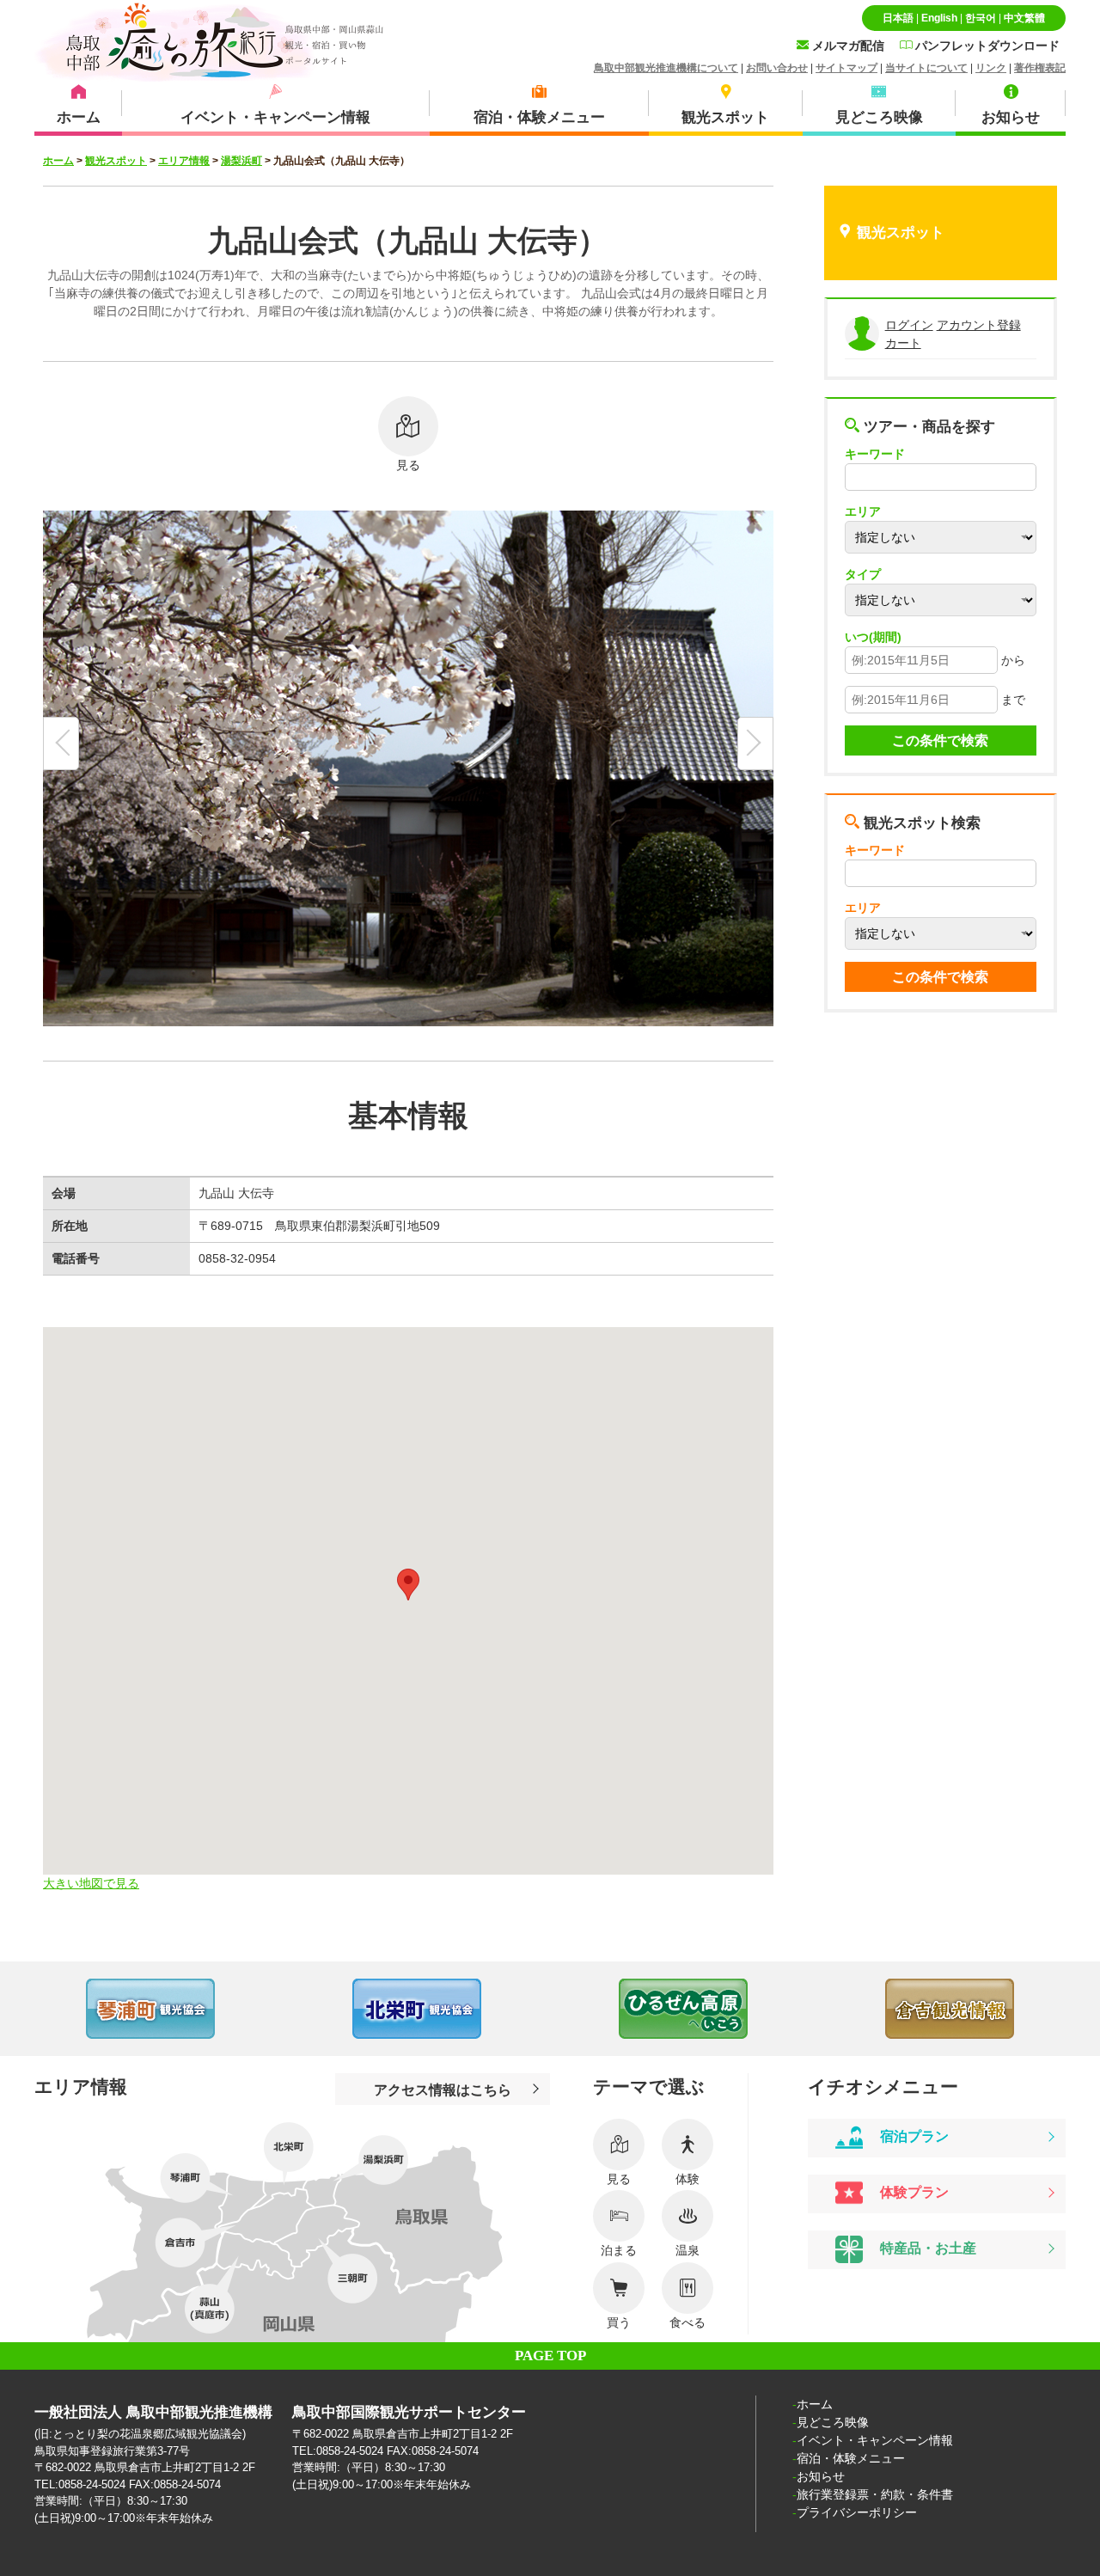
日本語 (898, 18)
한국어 (981, 18)
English (939, 18)
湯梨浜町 (241, 161)
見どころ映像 (833, 2422)
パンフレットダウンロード (986, 46)
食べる (687, 2322)
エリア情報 (184, 161)
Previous (34, 2009)
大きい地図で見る (91, 1883)
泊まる (619, 2250)
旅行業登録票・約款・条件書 (875, 2494)
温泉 (687, 2250)
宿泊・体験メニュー (851, 2458)
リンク (991, 68)
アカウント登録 (979, 325)
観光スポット (116, 161)
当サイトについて (926, 68)
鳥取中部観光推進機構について (666, 68)
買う (619, 2322)
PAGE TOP (550, 2356)
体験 (687, 2179)
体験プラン (913, 2192)
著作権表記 (1040, 68)
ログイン (909, 325)
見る (408, 465)
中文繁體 (1024, 18)
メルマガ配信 (846, 46)
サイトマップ (846, 68)
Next (1066, 2009)
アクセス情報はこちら (443, 2090)
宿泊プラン (913, 2136)
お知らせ (821, 2476)
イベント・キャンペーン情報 (875, 2440)
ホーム (58, 161)
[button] (408, 1585)
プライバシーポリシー (857, 2512)
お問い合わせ (777, 68)
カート (903, 343)
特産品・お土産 (926, 2249)
